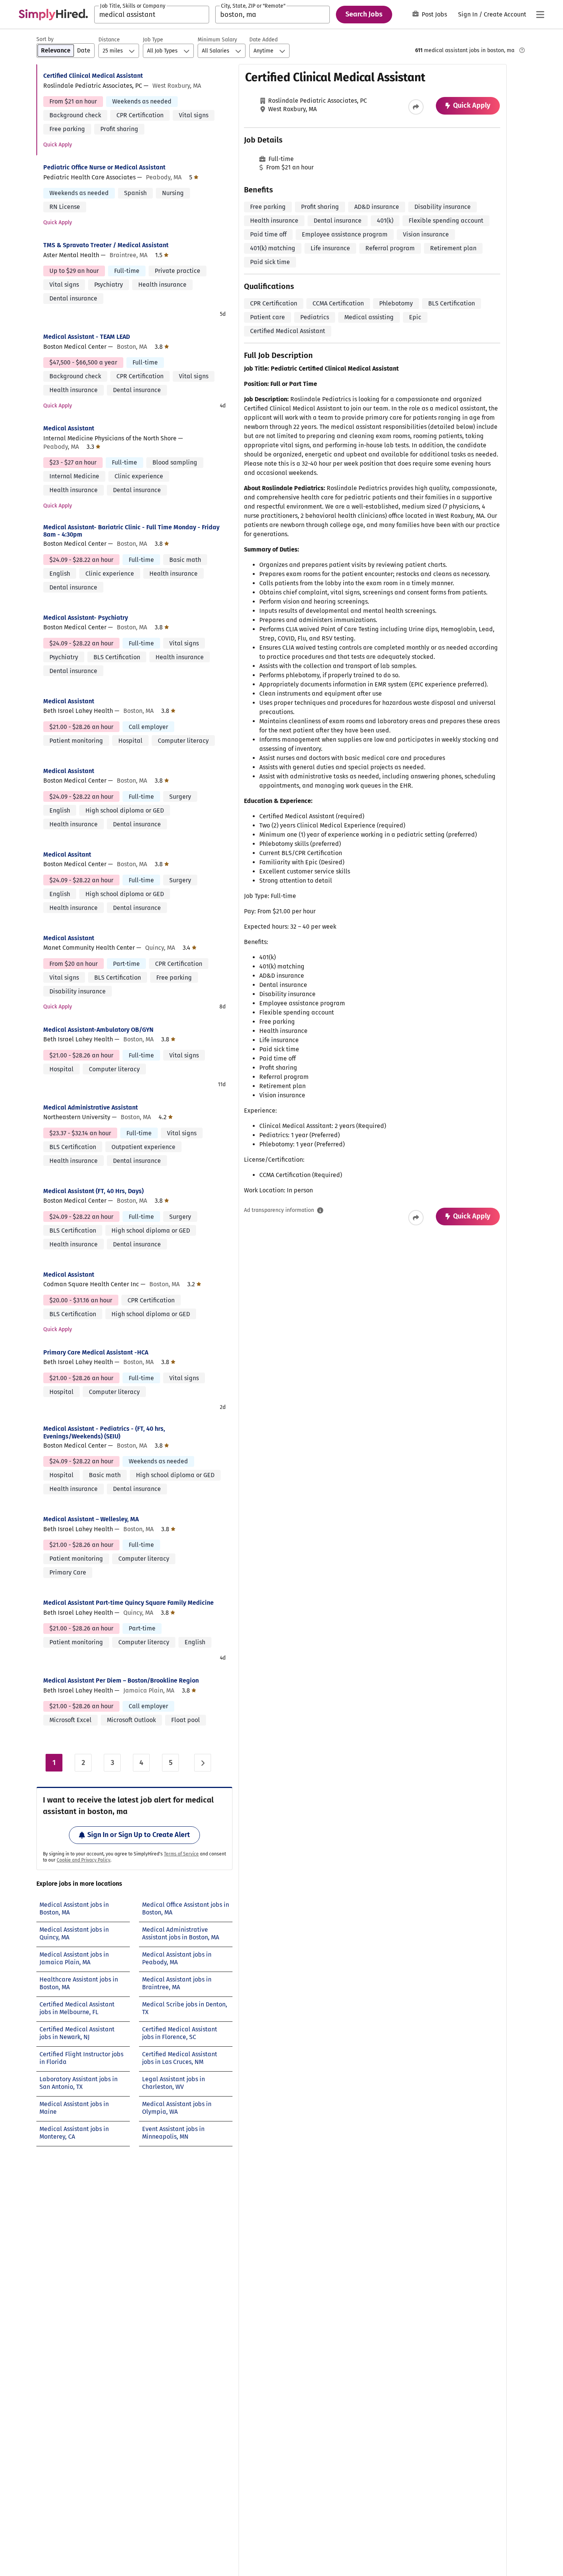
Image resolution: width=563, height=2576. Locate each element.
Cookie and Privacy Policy (83, 1860)
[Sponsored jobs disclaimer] (522, 50)
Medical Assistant (69, 428)
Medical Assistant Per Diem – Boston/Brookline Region (121, 1680)
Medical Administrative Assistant (91, 1107)
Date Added (263, 40)
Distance (109, 40)
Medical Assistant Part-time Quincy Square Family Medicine (128, 1603)
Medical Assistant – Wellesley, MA (91, 1519)
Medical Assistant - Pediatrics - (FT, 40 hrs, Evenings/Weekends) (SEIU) (104, 1432)
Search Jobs (364, 14)
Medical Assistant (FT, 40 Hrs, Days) (93, 1191)
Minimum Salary (217, 40)
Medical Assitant (67, 855)
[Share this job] (416, 107)
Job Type (153, 40)
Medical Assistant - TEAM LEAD (87, 337)
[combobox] (152, 15)
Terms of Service (181, 1854)
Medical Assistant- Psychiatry (86, 618)
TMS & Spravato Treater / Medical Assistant (106, 245)
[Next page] (203, 1763)
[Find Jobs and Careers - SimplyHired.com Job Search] (53, 15)
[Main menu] (540, 15)
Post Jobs (434, 14)
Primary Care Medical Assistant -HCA (96, 1352)
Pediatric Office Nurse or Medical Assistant (104, 167)
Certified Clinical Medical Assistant (93, 76)
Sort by (45, 39)
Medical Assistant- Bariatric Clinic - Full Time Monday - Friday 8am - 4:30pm (131, 531)
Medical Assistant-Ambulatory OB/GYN (98, 1030)
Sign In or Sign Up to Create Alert (139, 1835)
